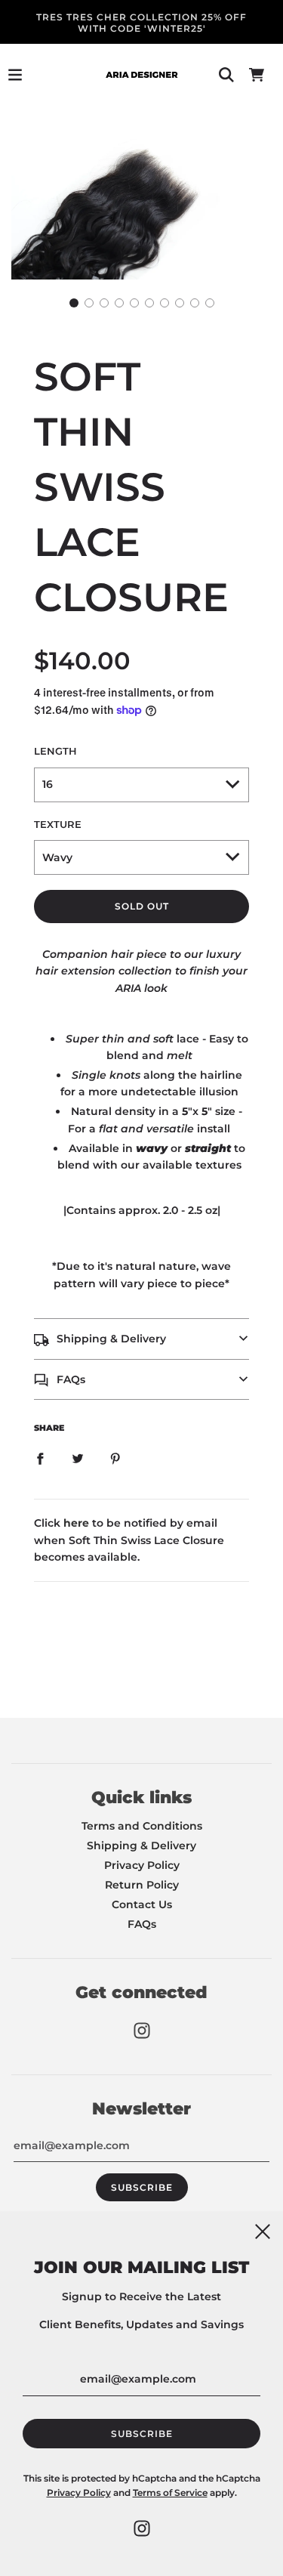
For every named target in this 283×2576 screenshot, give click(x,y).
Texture (58, 825)
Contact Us (142, 1904)
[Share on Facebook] (40, 1458)
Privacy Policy (142, 1865)
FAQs (142, 1924)
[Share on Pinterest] (115, 1458)
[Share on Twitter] (78, 1458)
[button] (74, 303)
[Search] (226, 75)
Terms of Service (170, 2493)
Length (55, 751)
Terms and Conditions (142, 1826)
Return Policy (142, 1885)
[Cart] (257, 75)
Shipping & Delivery (141, 1846)
